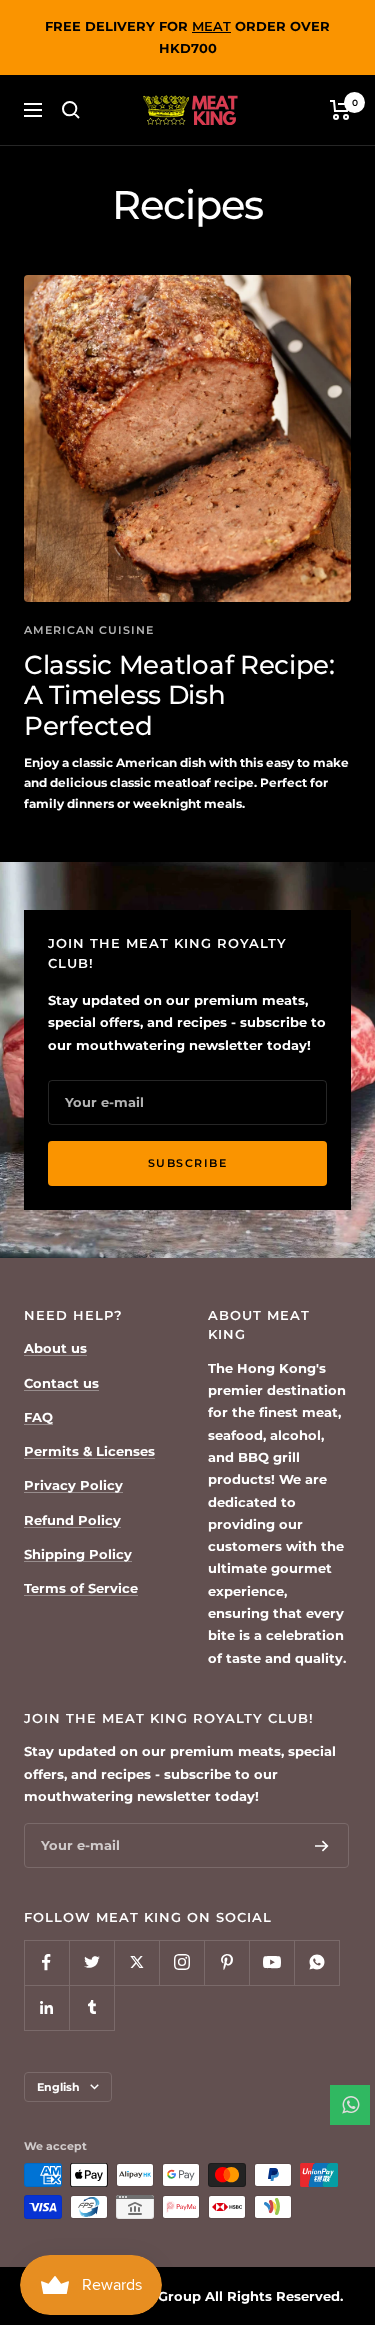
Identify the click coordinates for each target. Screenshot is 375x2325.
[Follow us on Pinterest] (226, 1962)
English (58, 2087)
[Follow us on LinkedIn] (46, 2007)
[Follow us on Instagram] (181, 1962)
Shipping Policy (78, 1554)
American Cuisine (89, 630)
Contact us (61, 1383)
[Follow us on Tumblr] (91, 2007)
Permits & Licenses (89, 1451)
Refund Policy (72, 1520)
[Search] (71, 110)
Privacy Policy (73, 1485)
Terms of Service (81, 1588)
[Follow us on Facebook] (46, 1962)
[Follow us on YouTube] (271, 1962)
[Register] (322, 1846)
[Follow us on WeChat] (316, 1962)
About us (55, 1348)
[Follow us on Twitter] (91, 1962)
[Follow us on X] (136, 1962)
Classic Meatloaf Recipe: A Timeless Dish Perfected (179, 695)
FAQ (38, 1417)
